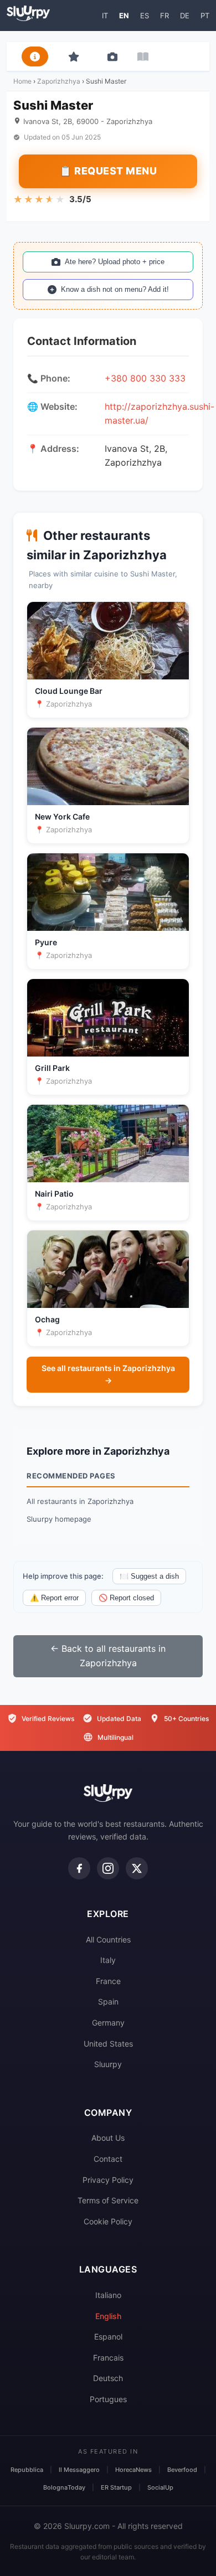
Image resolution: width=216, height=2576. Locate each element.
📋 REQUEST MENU (108, 171)
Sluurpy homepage (59, 1519)
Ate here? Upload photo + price (115, 262)
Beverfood (182, 2470)
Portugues (108, 2399)
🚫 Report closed (126, 1598)
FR (164, 16)
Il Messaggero (79, 2470)
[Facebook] (79, 1868)
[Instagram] (108, 1868)
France (108, 1981)
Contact (108, 2159)
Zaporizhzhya (59, 81)
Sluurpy (108, 2064)
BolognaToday (64, 2487)
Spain (108, 2001)
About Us (108, 2138)
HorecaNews (133, 2470)
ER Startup (116, 2487)
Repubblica (27, 2470)
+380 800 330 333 (145, 378)
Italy (108, 1960)
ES (145, 16)
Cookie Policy (108, 2221)
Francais (108, 2358)
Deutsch (108, 2378)
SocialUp (160, 2487)
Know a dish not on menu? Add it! (115, 289)
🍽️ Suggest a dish (149, 1576)
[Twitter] (137, 1868)
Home (22, 81)
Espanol (108, 2337)
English (108, 2316)
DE (185, 16)
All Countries (108, 1939)
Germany (108, 2023)
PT (205, 16)
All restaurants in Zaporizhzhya (80, 1501)
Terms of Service (108, 2200)
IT (105, 16)
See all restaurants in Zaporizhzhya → (108, 1374)
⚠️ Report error (54, 1598)
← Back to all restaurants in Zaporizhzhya (108, 1656)
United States (108, 2044)
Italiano (108, 2295)
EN (124, 16)
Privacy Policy (108, 2180)
